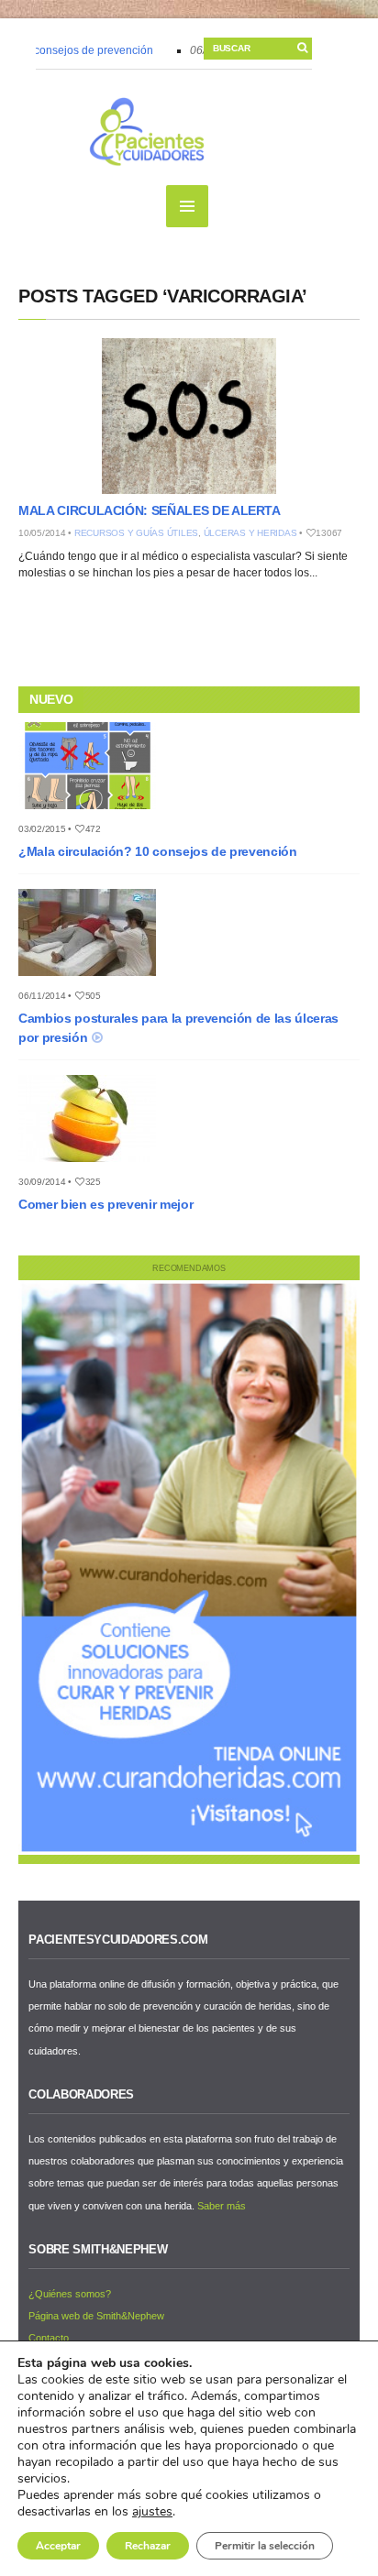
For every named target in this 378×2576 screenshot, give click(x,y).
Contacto (49, 2338)
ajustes (152, 2512)
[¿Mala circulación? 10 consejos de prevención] (94, 815)
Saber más (222, 2206)
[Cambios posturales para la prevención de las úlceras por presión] (94, 981)
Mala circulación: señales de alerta (150, 510)
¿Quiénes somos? (70, 2294)
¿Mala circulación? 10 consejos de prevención (158, 851)
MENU (187, 206)
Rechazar (148, 2546)
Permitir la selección (265, 2546)
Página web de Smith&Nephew (96, 2316)
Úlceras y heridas (250, 533)
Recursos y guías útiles (136, 533)
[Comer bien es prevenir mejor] (94, 1167)
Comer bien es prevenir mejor (106, 1204)
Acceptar (58, 2546)
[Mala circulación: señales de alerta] (189, 416)
